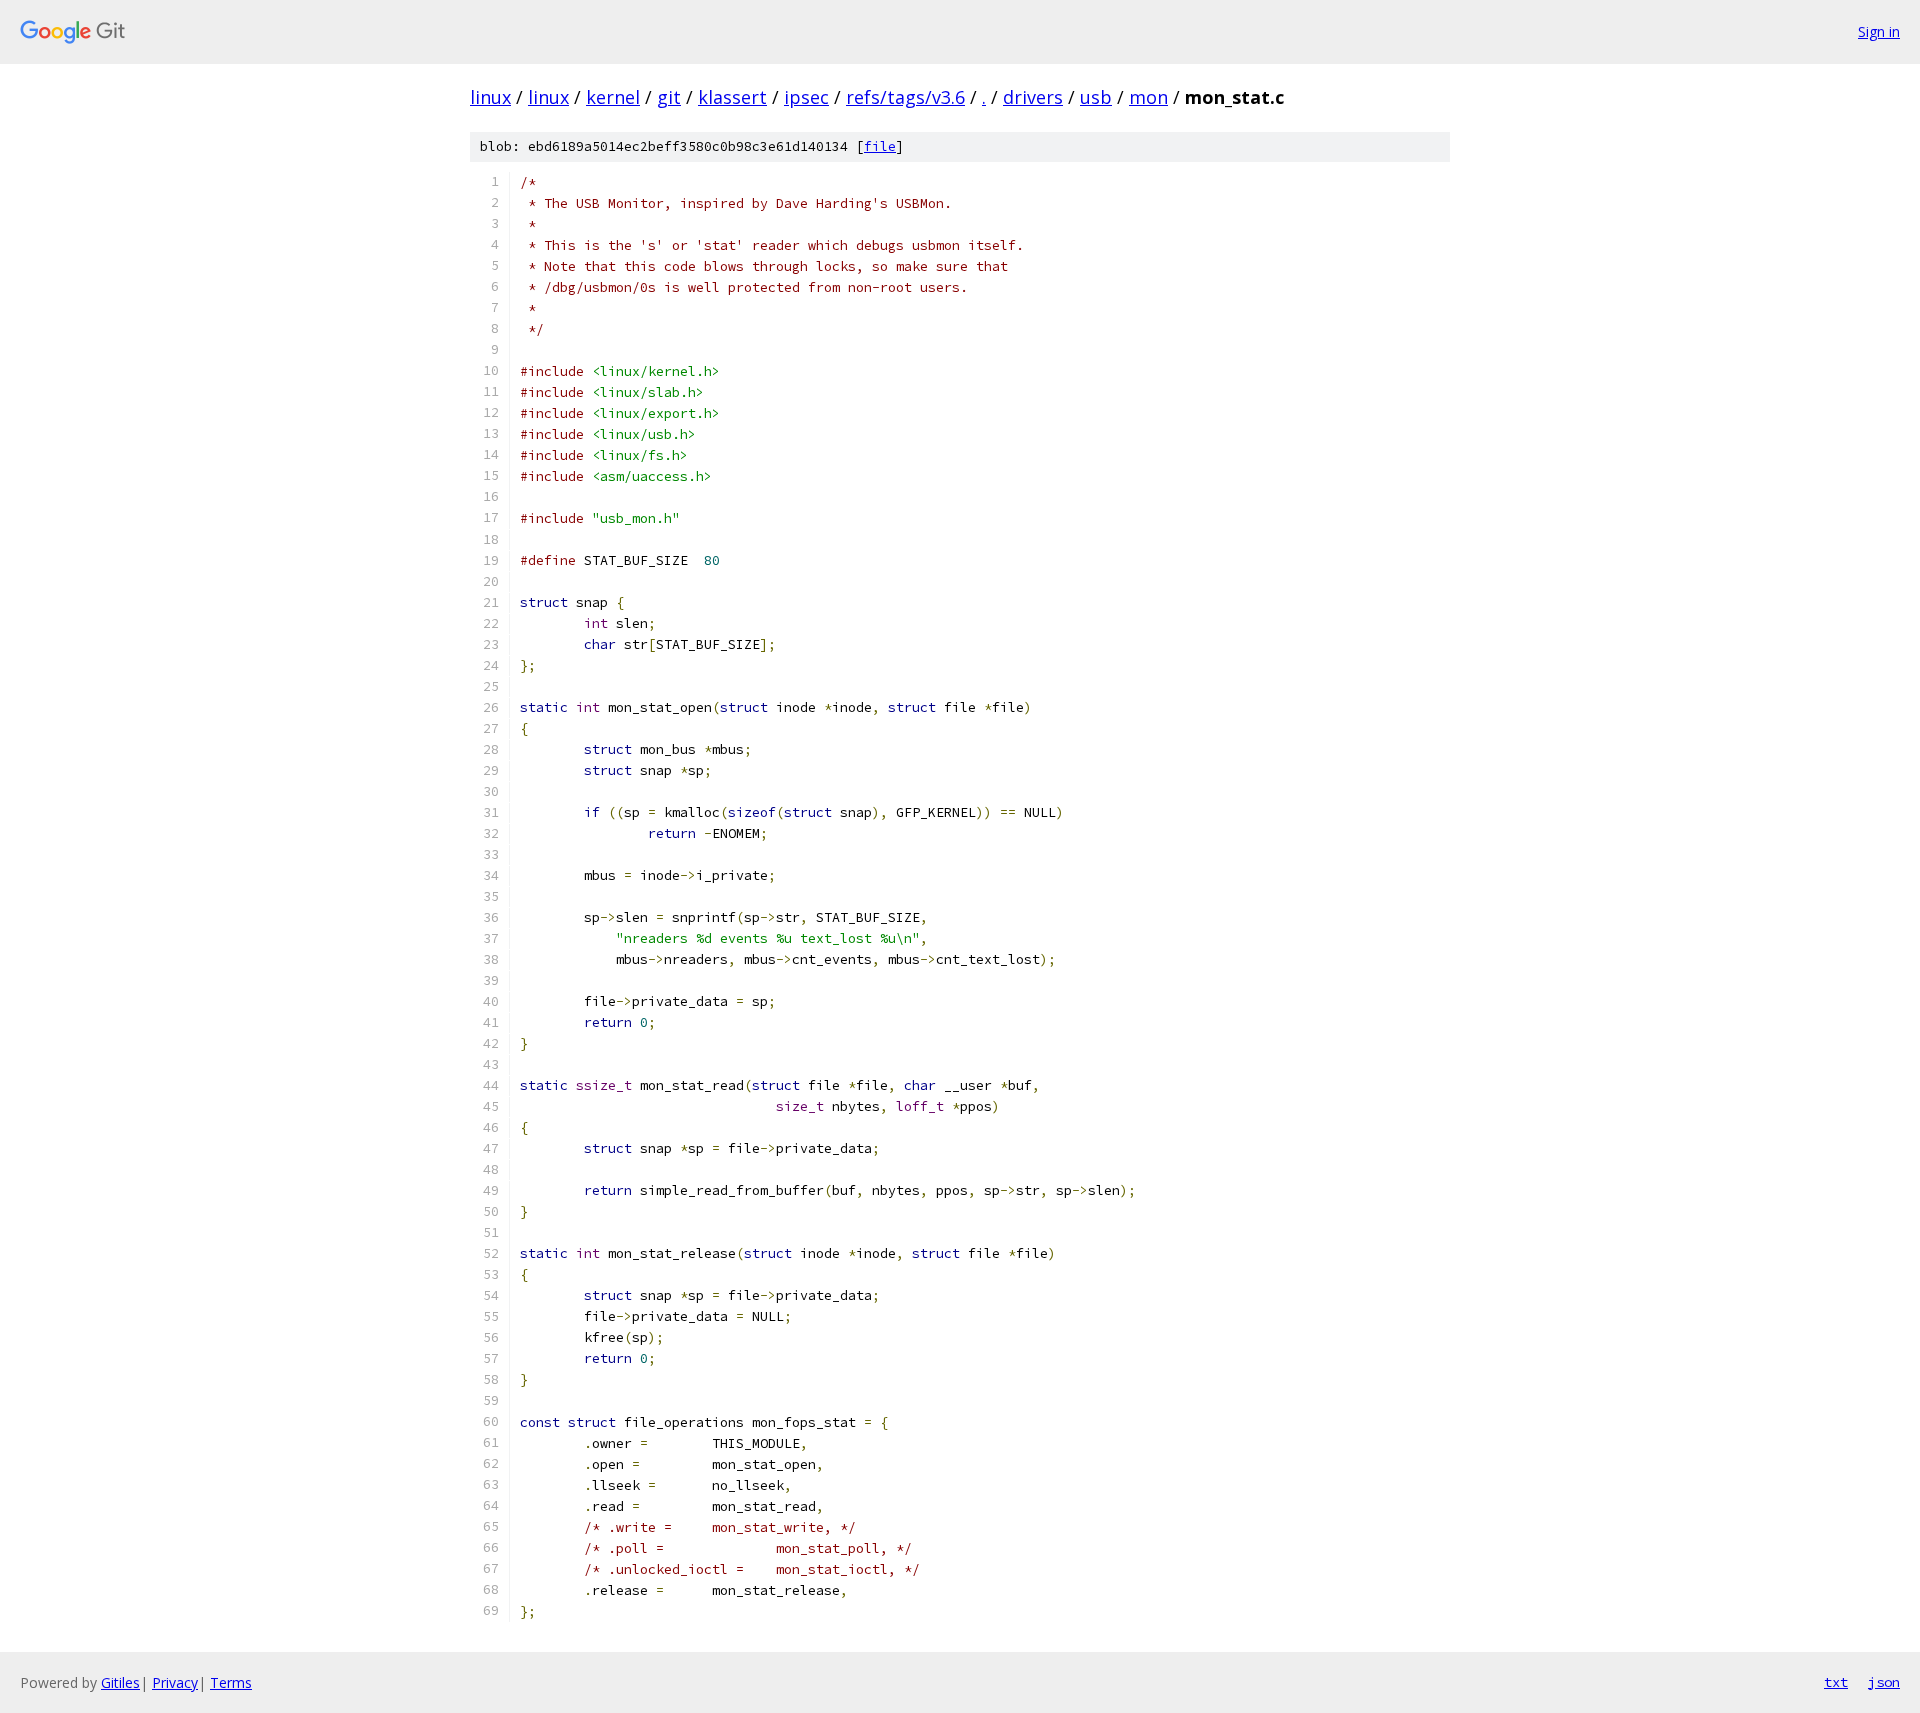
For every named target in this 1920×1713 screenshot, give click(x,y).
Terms (231, 1682)
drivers (1033, 97)
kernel (613, 97)
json (1884, 1682)
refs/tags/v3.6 (905, 97)
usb (1096, 97)
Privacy (175, 1682)
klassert (732, 97)
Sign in (1879, 31)
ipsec (806, 97)
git (669, 97)
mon (1148, 97)
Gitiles (120, 1682)
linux (490, 97)
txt (1836, 1682)
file (880, 146)
